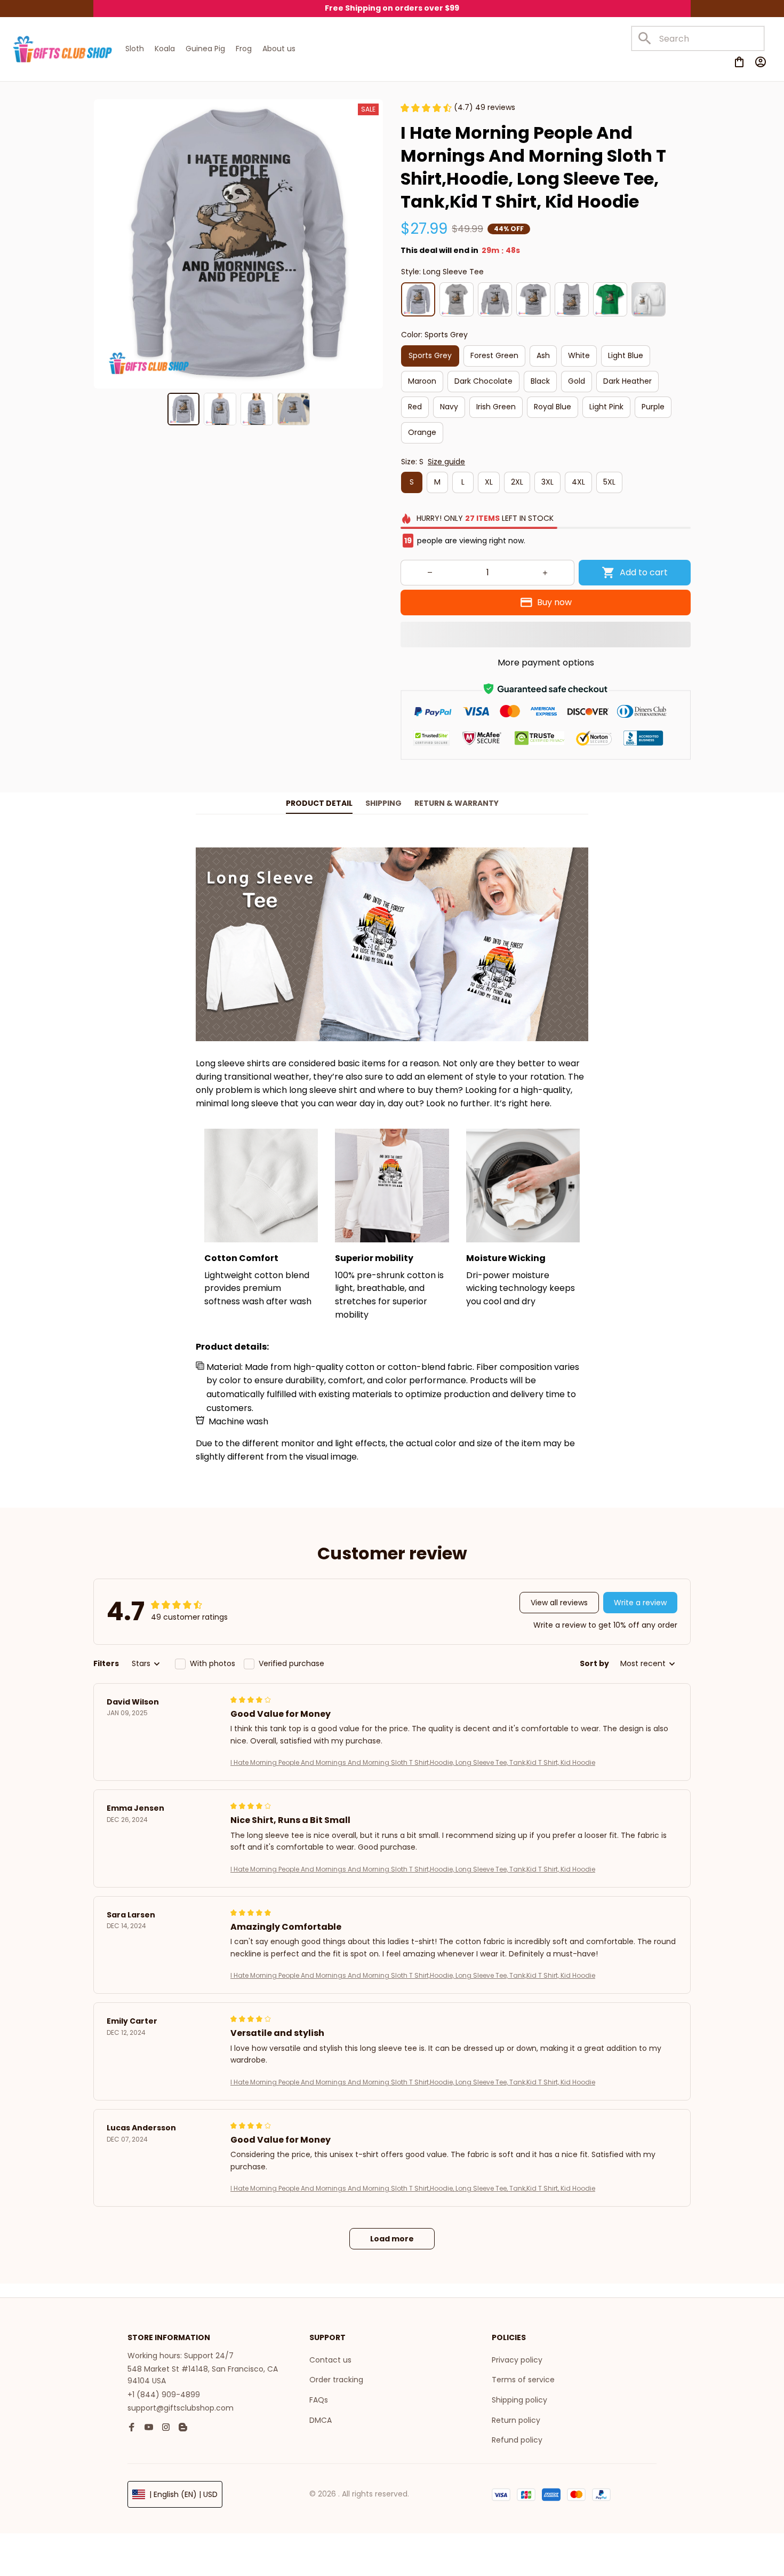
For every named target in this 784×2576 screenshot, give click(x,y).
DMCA (321, 2420)
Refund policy (517, 2440)
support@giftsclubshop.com (181, 2408)
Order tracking (336, 2380)
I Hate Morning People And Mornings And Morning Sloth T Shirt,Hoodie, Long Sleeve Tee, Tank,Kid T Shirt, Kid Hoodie (413, 1762)
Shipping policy (519, 2400)
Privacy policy (517, 2360)
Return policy (516, 2420)
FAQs (319, 2400)
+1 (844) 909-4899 (164, 2395)
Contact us (330, 2360)
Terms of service (523, 2380)
